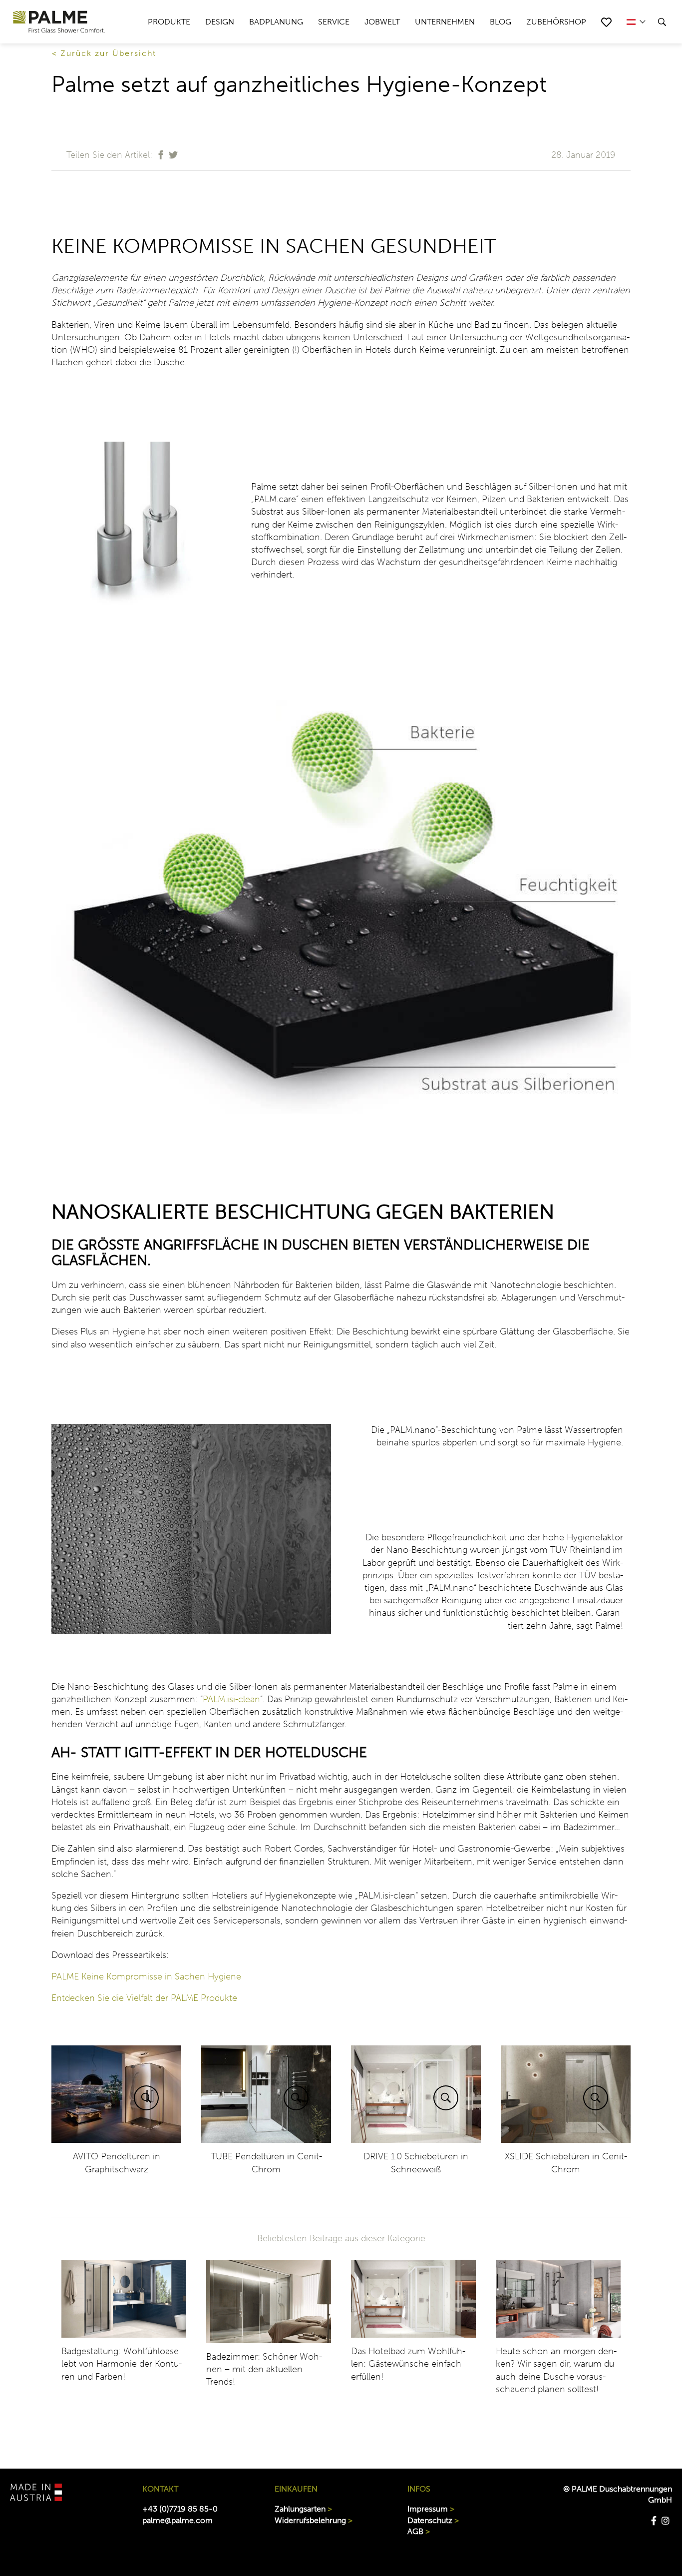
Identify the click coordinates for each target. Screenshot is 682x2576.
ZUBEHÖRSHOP (556, 22)
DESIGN (220, 22)
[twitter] (172, 160)
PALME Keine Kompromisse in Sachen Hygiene (146, 1976)
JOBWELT (382, 22)
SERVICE (334, 22)
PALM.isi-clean (231, 1699)
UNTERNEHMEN (445, 22)
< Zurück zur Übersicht (104, 53)
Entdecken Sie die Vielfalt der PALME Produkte (144, 1998)
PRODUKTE (169, 22)
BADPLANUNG (276, 22)
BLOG (501, 22)
